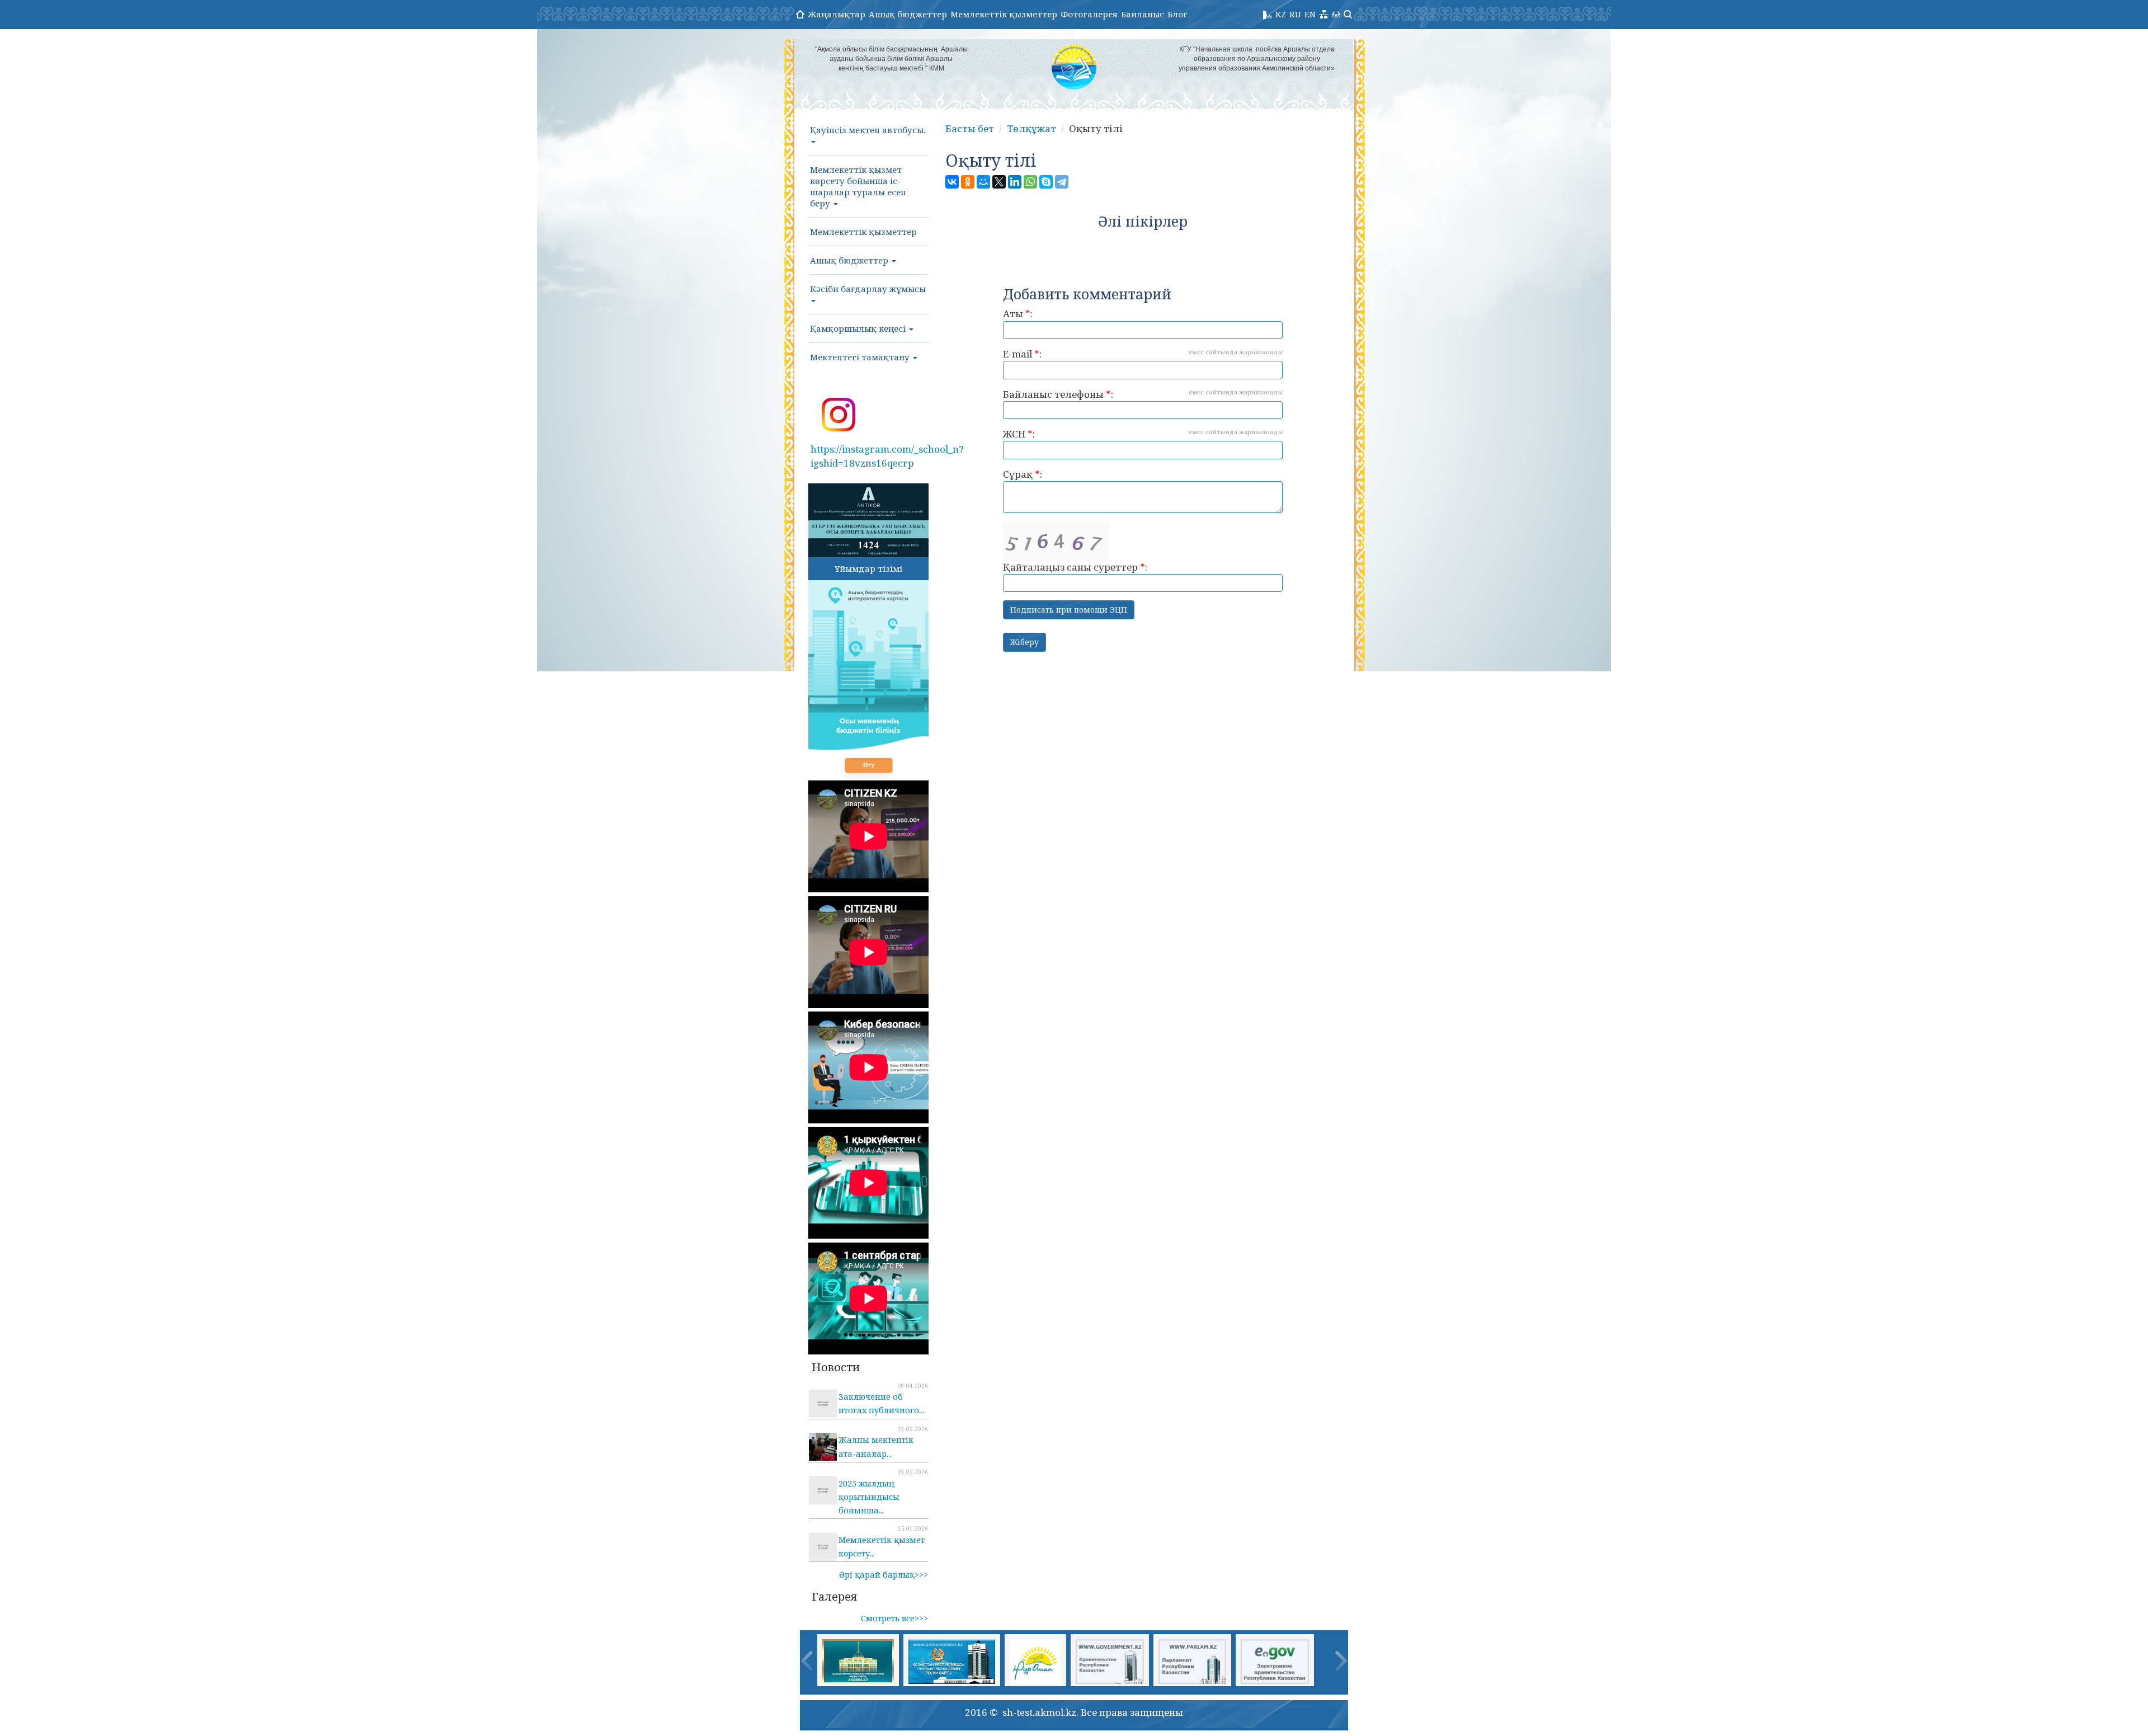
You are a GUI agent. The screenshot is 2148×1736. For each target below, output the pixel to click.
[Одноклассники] (968, 182)
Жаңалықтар (837, 14)
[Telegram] (1062, 182)
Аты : (1018, 314)
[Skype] (1046, 182)
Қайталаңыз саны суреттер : (1075, 567)
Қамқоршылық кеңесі (859, 328)
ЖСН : (1143, 434)
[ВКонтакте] (952, 182)
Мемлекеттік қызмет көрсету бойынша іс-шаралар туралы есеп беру (858, 186)
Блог (1177, 14)
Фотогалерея (1089, 14)
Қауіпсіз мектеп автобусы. (868, 130)
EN (1310, 14)
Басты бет (970, 128)
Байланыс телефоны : (1143, 394)
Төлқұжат (1031, 128)
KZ (1281, 14)
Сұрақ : (1023, 474)
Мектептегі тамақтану (861, 357)
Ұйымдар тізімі (868, 568)
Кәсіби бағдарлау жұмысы (868, 289)
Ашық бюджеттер (908, 14)
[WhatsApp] (1030, 182)
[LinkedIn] (1015, 182)
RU (1295, 14)
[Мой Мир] (983, 182)
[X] (999, 182)
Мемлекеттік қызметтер (1004, 14)
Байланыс (1143, 14)
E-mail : (1143, 354)
